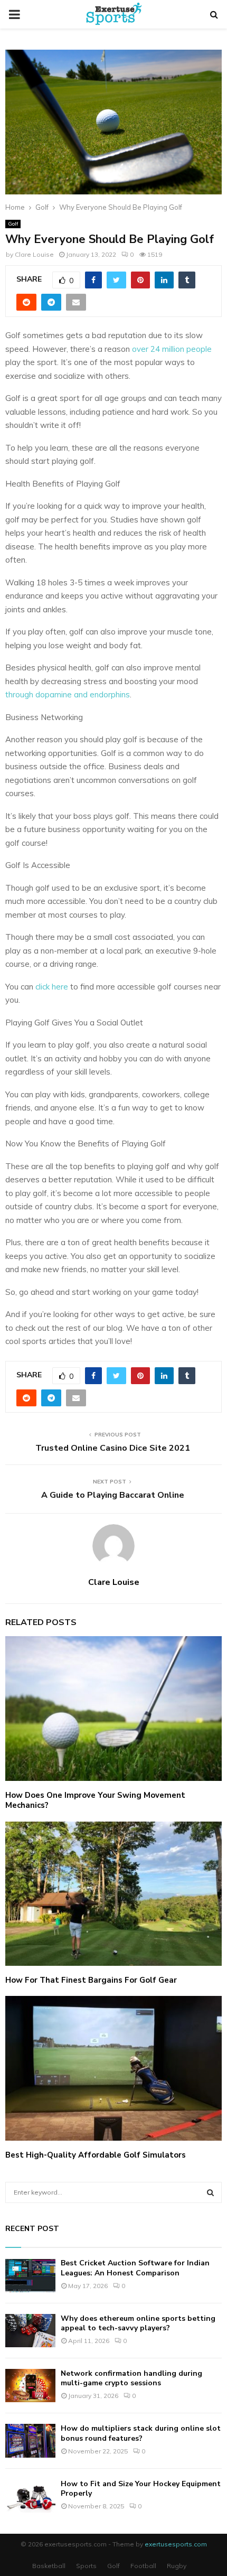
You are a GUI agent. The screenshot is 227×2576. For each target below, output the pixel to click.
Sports (86, 2566)
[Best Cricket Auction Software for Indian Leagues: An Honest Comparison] (30, 2275)
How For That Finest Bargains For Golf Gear (91, 1980)
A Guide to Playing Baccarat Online (114, 1495)
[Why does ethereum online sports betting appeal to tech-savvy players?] (30, 2331)
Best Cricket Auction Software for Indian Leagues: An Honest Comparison (135, 2268)
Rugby (177, 2566)
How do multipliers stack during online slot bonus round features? (141, 2433)
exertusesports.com (176, 2544)
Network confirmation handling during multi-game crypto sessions (131, 2378)
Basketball (49, 2566)
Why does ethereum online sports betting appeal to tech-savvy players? (138, 2323)
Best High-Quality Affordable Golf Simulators (96, 2155)
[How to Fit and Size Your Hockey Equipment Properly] (30, 2496)
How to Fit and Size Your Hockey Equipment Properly (141, 2489)
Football (143, 2566)
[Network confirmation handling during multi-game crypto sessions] (30, 2386)
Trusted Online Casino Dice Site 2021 (114, 1448)
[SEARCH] (210, 2192)
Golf (13, 224)
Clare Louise (34, 254)
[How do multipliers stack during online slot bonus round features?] (30, 2440)
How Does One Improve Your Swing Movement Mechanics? (95, 1800)
